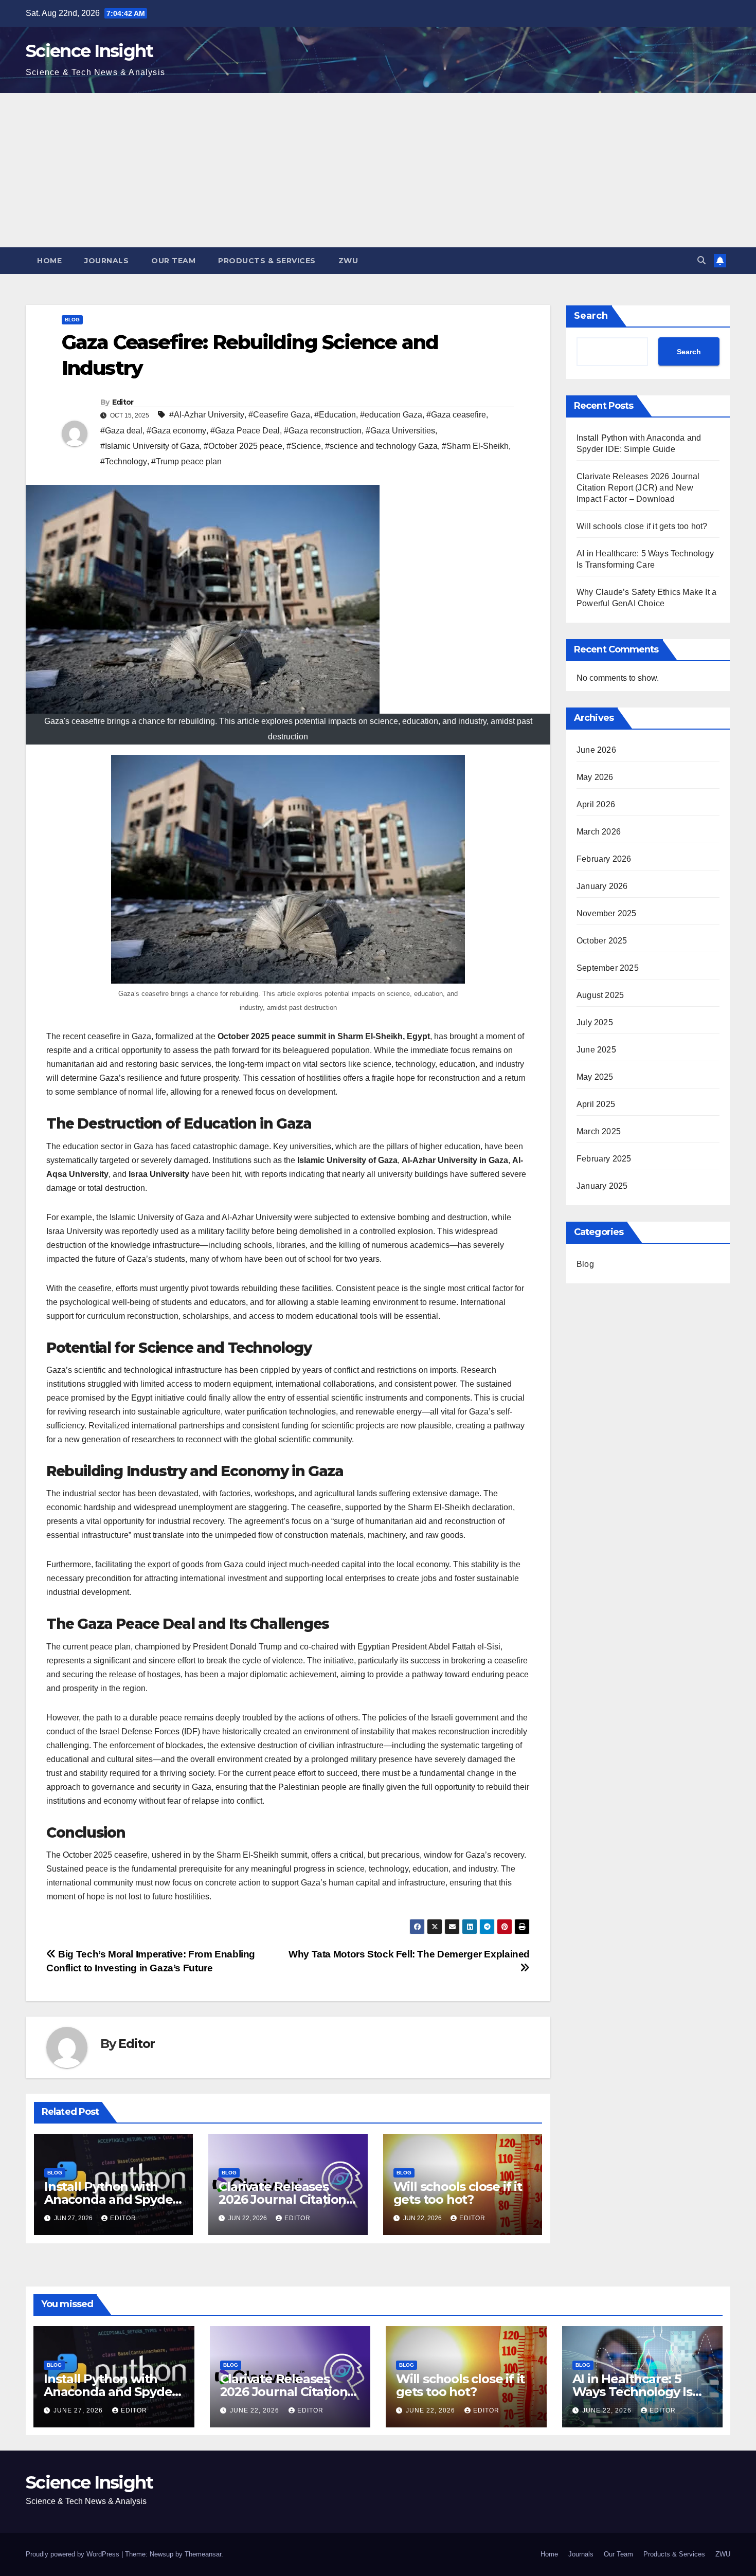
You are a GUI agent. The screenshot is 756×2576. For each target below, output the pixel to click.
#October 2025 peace (243, 446)
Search (591, 316)
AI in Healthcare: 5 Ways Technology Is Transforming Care (632, 2392)
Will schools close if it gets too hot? (458, 2193)
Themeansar (203, 2554)
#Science (304, 446)
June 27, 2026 (79, 2410)
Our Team (173, 261)
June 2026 (596, 750)
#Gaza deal (121, 431)
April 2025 (596, 1104)
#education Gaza (391, 415)
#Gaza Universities (400, 431)
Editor (123, 402)
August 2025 (600, 995)
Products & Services (267, 261)
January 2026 (602, 886)
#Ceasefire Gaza (279, 415)
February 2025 (604, 1159)
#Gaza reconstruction (323, 431)
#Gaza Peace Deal (245, 431)
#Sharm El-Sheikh (475, 446)
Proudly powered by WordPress (74, 2554)
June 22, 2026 (256, 2410)
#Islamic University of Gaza (150, 446)
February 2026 (604, 859)
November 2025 (607, 913)
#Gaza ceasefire (456, 415)
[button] (701, 260)
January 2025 (602, 1186)
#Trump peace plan (186, 461)
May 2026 (595, 777)
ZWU (348, 261)
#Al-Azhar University (207, 415)
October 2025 (602, 941)
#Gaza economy (176, 431)
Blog (72, 320)
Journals (106, 261)
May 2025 (595, 1077)
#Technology (124, 461)
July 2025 (595, 1022)
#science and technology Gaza (381, 446)
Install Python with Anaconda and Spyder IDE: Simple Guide (111, 2199)
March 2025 (599, 1131)
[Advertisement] (378, 170)
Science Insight (89, 51)
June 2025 (596, 1050)
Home (49, 261)
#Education (335, 415)
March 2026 (599, 832)
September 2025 (608, 968)
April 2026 (596, 804)
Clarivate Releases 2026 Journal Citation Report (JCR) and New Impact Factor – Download (638, 488)
